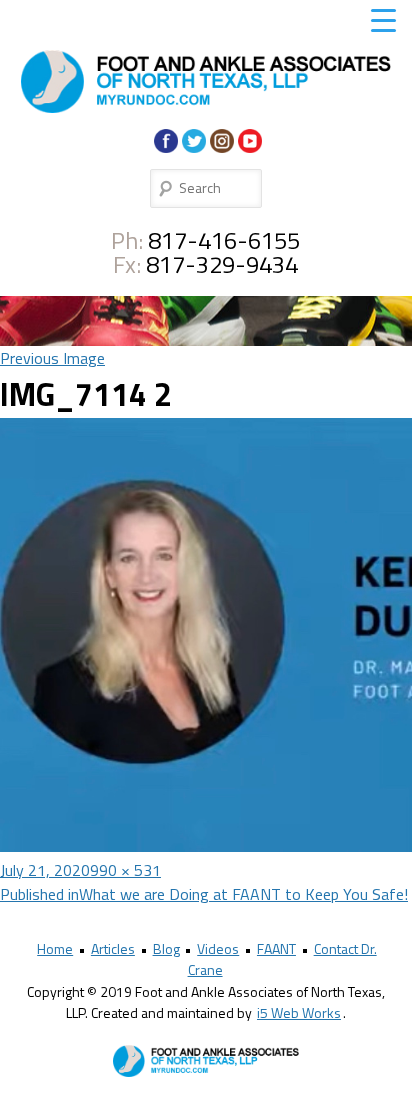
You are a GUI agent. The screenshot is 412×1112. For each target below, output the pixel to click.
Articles (113, 948)
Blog (166, 948)
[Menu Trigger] (384, 20)
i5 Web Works (299, 1012)
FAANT (276, 948)
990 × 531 (125, 870)
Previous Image (52, 358)
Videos (218, 948)
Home (55, 948)
